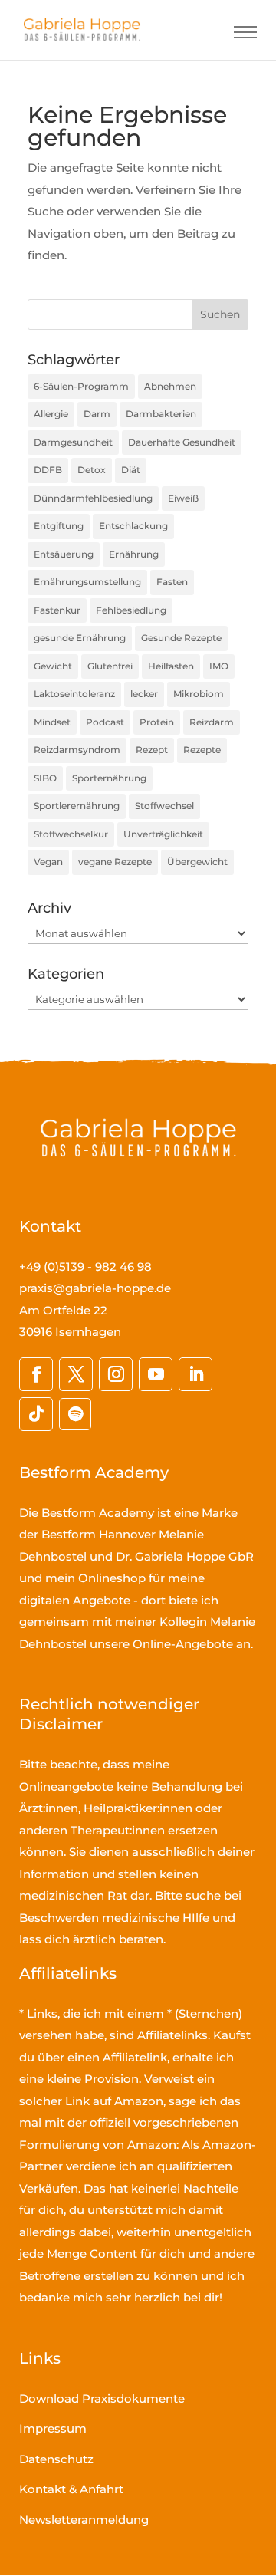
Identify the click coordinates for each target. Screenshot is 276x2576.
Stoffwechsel (164, 806)
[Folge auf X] (76, 1374)
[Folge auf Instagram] (116, 1374)
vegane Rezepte (115, 862)
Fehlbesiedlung (131, 610)
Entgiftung (59, 526)
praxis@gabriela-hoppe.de (95, 1288)
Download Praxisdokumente (102, 2398)
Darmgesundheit (73, 442)
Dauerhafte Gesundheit (182, 442)
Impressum (53, 2428)
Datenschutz (56, 2459)
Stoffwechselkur (71, 834)
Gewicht (53, 666)
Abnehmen (170, 386)
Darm (97, 414)
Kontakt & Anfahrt (71, 2489)
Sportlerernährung (77, 806)
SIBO (45, 778)
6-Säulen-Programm (81, 386)
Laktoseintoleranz (74, 694)
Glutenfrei (110, 666)
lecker (144, 694)
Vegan (48, 862)
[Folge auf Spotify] (75, 1414)
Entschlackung (133, 526)
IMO (219, 666)
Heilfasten (171, 666)
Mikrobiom (199, 694)
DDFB (48, 470)
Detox (92, 470)
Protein (157, 722)
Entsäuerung (64, 554)
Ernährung (134, 554)
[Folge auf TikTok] (36, 1414)
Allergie (51, 414)
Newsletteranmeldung (84, 2520)
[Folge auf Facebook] (36, 1374)
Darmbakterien (161, 414)
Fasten (172, 582)
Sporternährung (109, 778)
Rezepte (202, 750)
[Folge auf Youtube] (156, 1374)
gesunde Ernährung (80, 638)
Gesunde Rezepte (181, 638)
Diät (131, 470)
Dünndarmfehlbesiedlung (93, 498)
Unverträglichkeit (163, 834)
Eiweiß (183, 498)
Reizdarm (212, 722)
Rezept (152, 750)
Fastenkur (57, 610)
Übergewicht (197, 862)
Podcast (105, 722)
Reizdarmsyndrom (77, 750)
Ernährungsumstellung (87, 582)
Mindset (52, 722)
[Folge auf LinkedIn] (195, 1374)
